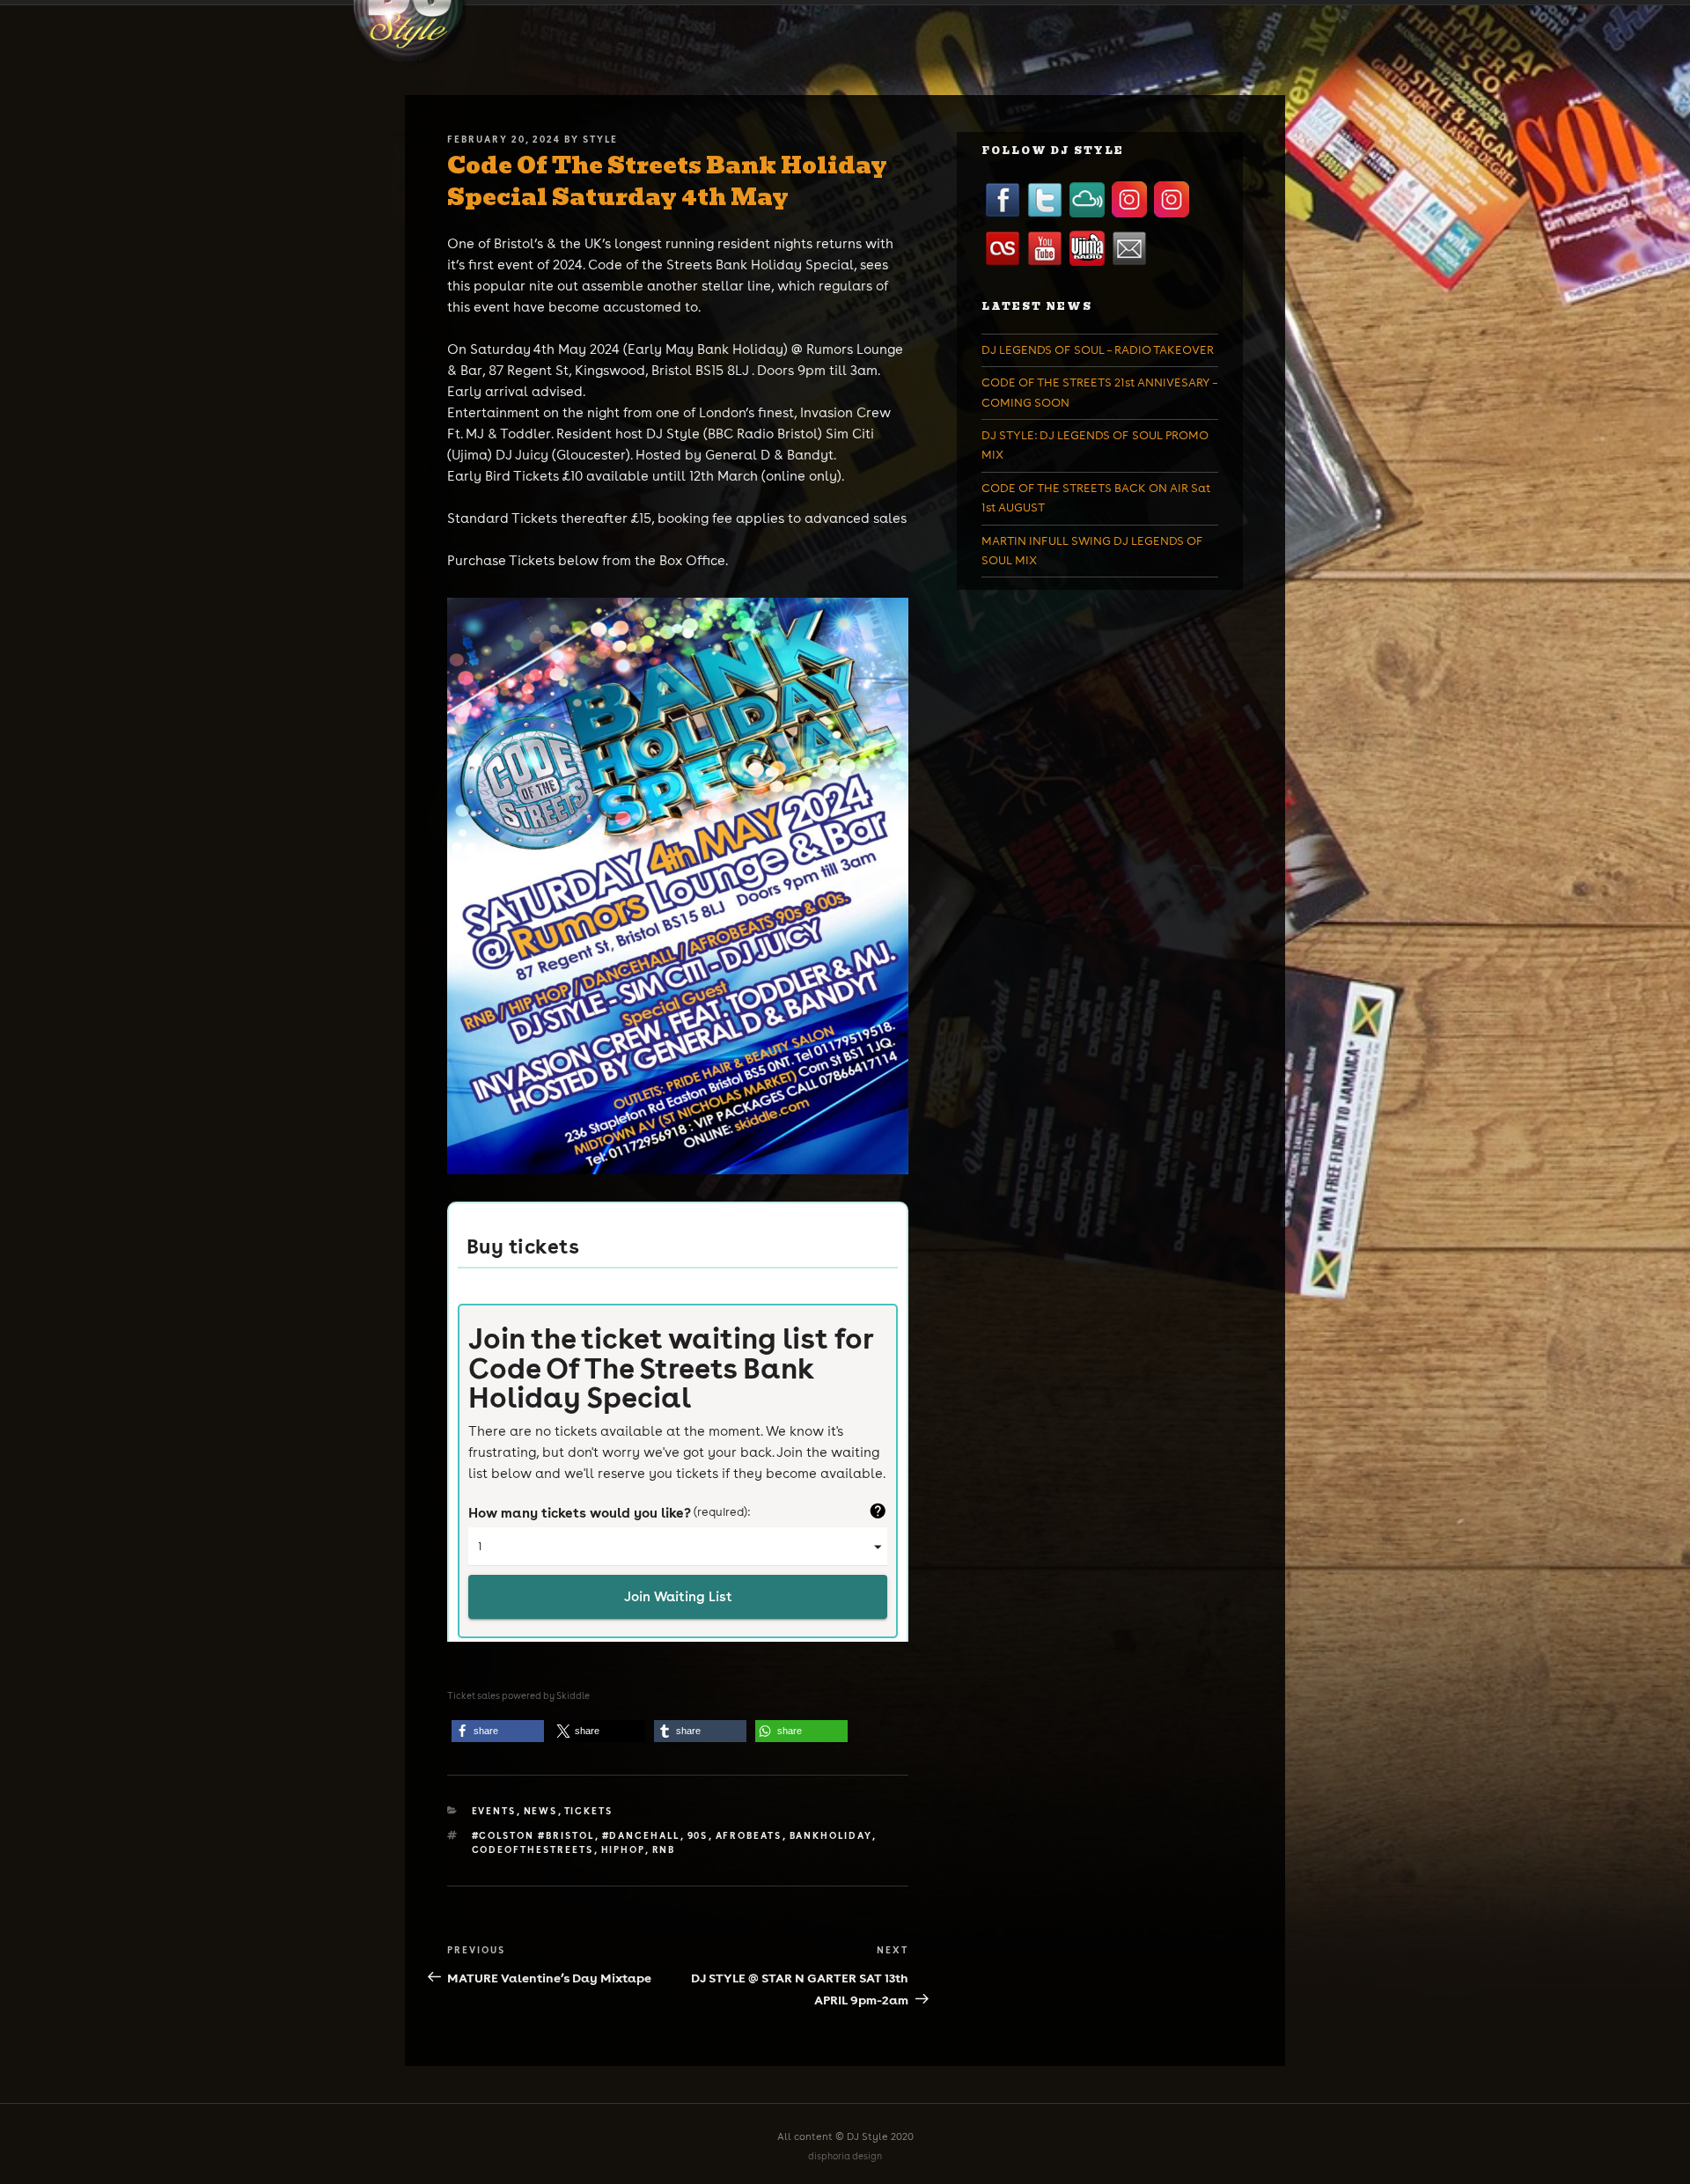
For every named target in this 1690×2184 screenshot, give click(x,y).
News (541, 1811)
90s (698, 1835)
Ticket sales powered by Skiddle (518, 1696)
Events (494, 1811)
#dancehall (641, 1835)
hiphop (623, 1849)
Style (600, 139)
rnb (664, 1849)
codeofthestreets (533, 1849)
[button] (498, 1731)
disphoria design (845, 2156)
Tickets (589, 1811)
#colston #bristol (533, 1835)
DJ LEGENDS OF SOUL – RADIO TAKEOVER (1098, 350)
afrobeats (749, 1835)
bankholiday (831, 1835)
